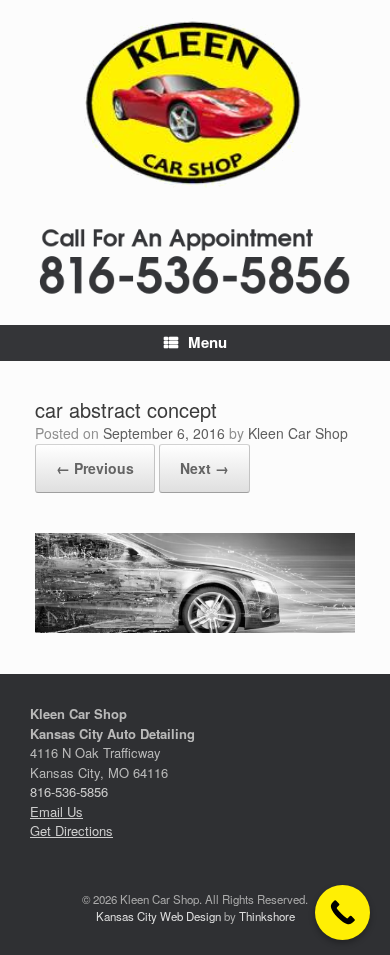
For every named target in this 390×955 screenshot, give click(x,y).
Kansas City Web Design (158, 916)
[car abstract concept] (195, 626)
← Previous (95, 468)
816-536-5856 (69, 791)
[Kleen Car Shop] (195, 103)
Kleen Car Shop (298, 433)
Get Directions (71, 830)
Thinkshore (267, 916)
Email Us (56, 811)
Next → (204, 468)
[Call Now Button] (342, 912)
